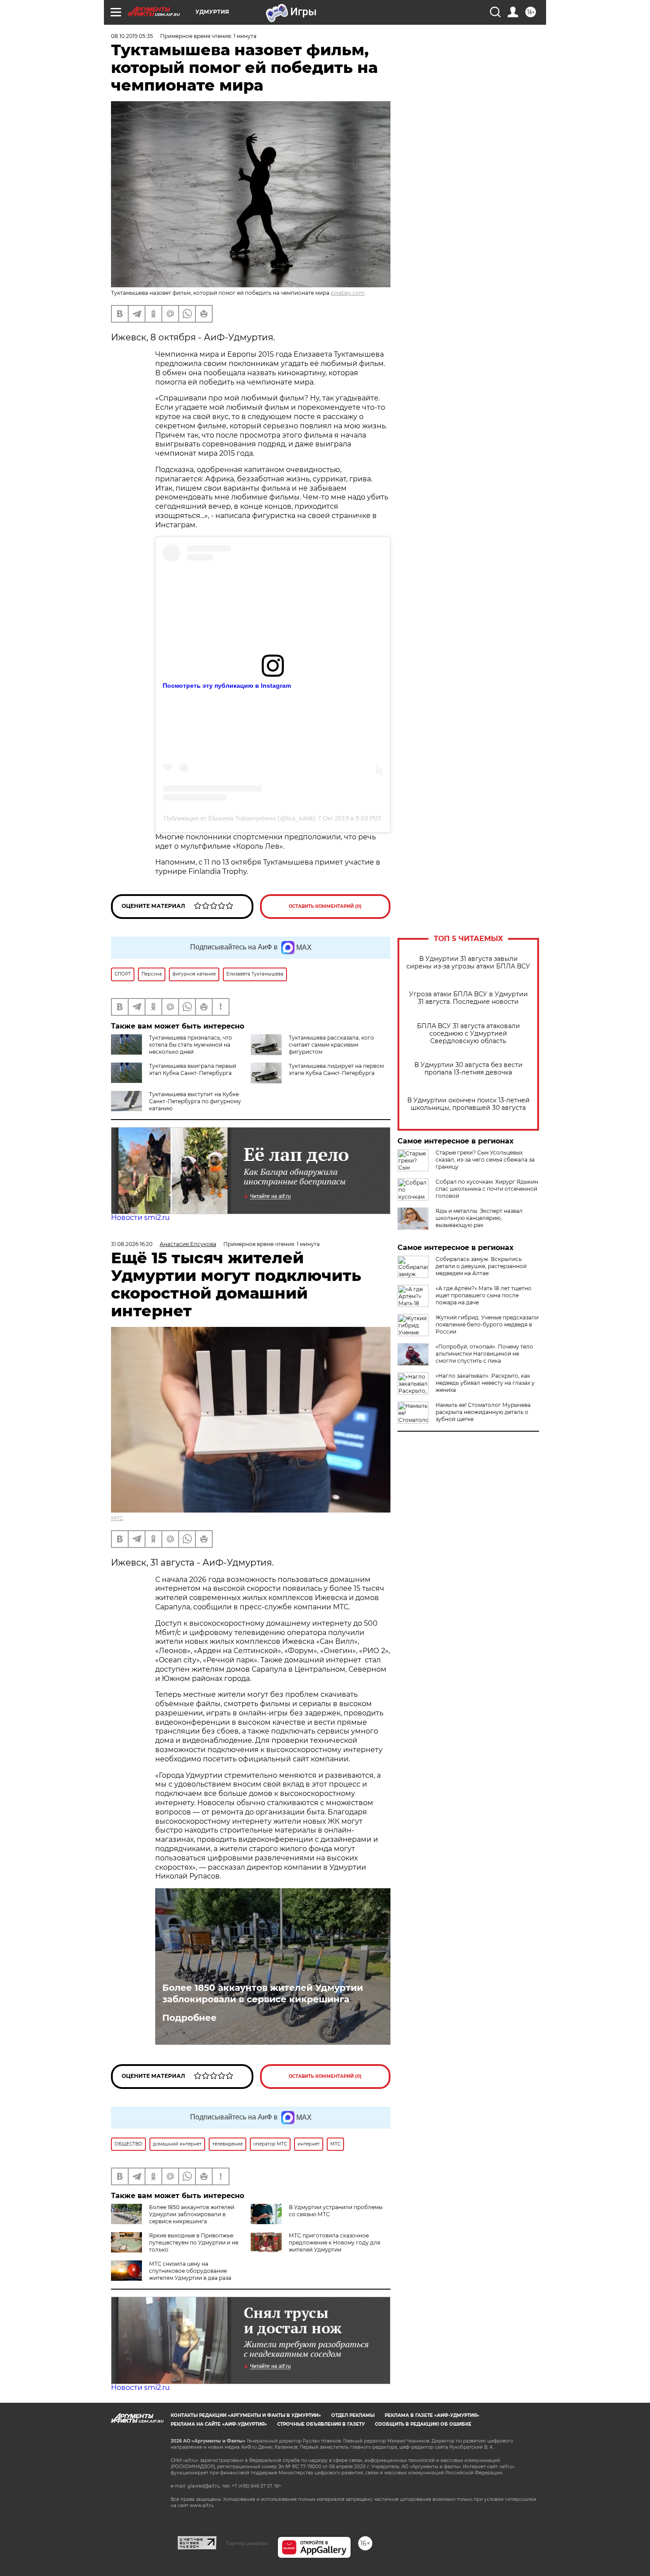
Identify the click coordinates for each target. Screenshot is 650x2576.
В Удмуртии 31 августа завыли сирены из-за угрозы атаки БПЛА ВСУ (468, 963)
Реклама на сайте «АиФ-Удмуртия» (219, 2424)
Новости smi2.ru (140, 1218)
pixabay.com (348, 293)
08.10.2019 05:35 (132, 36)
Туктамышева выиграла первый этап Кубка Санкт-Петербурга (193, 1069)
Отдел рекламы (353, 2415)
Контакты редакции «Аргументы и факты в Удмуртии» (246, 2415)
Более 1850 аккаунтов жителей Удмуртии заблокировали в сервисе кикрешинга (263, 1993)
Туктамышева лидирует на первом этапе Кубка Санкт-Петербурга (336, 1069)
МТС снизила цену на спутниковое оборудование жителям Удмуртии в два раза (190, 2271)
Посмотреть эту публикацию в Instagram (227, 686)
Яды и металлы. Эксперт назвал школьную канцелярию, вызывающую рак (479, 1218)
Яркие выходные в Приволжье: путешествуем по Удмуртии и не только (194, 2243)
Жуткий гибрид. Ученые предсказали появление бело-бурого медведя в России (487, 1324)
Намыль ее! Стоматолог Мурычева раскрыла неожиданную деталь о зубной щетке (483, 1412)
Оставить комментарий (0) (325, 906)
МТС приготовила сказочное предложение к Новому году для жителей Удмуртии (335, 2243)
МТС (117, 1518)
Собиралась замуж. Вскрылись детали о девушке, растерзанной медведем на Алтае (481, 1266)
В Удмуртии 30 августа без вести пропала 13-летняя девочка (468, 1069)
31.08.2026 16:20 (132, 1244)
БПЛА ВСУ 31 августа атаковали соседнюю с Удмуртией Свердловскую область (468, 1034)
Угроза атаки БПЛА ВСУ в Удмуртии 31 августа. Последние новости (468, 998)
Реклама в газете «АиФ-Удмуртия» (432, 2415)
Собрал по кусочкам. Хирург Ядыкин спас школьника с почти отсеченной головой (487, 1189)
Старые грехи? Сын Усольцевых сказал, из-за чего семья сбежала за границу (485, 1160)
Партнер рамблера (247, 2543)
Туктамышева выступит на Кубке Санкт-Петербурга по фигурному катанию (195, 1101)
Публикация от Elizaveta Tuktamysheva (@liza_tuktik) (240, 818)
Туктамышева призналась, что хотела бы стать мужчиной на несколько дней (191, 1045)
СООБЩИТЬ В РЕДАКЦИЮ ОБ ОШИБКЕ (423, 2424)
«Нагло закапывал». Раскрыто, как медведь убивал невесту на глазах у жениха (485, 1383)
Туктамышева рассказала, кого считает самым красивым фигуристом (331, 1045)
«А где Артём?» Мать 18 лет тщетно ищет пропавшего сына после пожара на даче (484, 1295)
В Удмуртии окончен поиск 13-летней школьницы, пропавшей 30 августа (468, 1104)
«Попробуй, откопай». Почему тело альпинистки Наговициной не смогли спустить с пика (484, 1354)
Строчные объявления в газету (321, 2424)
